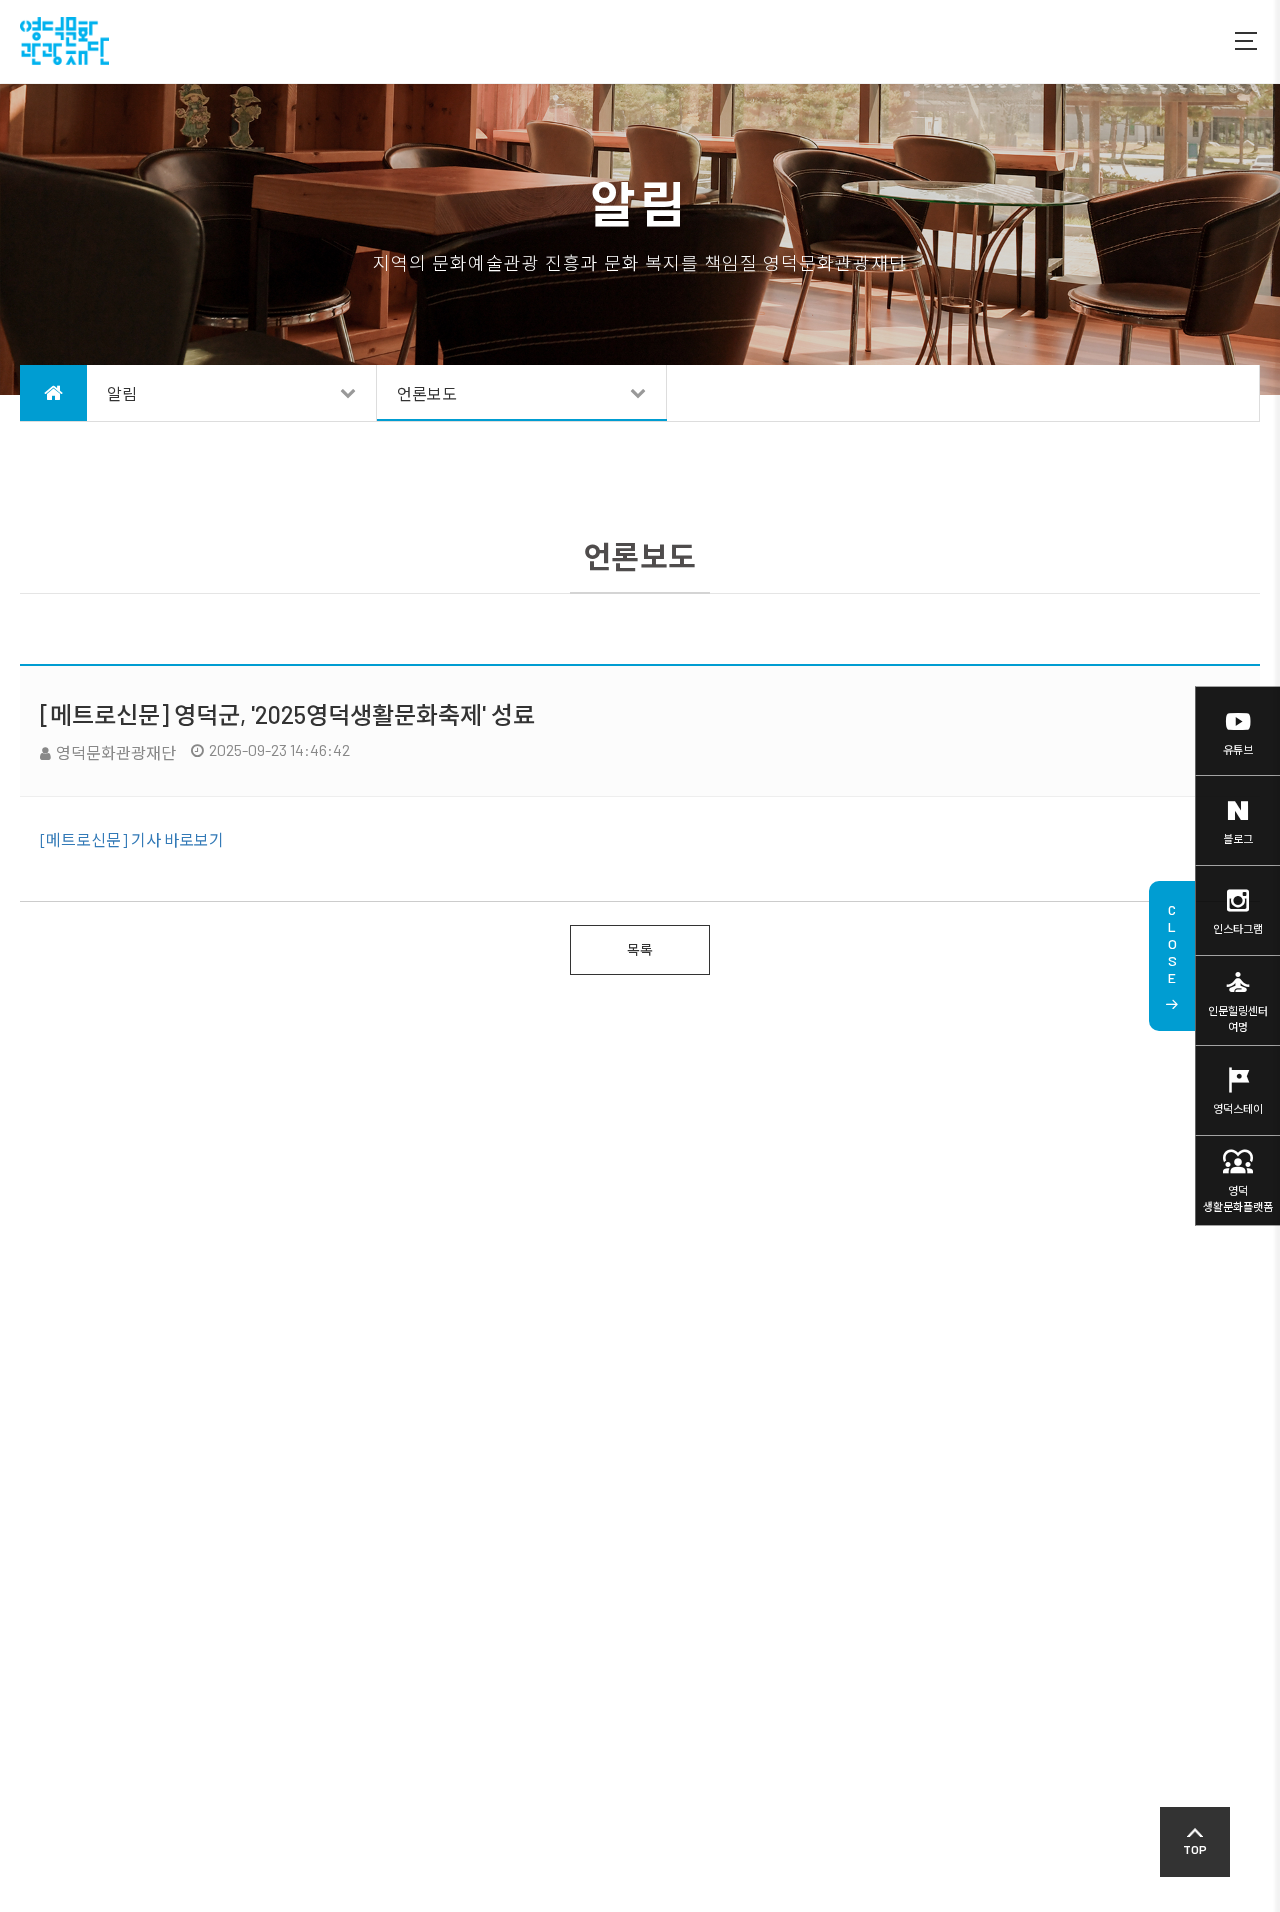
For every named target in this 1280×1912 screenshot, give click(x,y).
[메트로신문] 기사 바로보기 (132, 839)
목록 (640, 949)
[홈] (53, 393)
